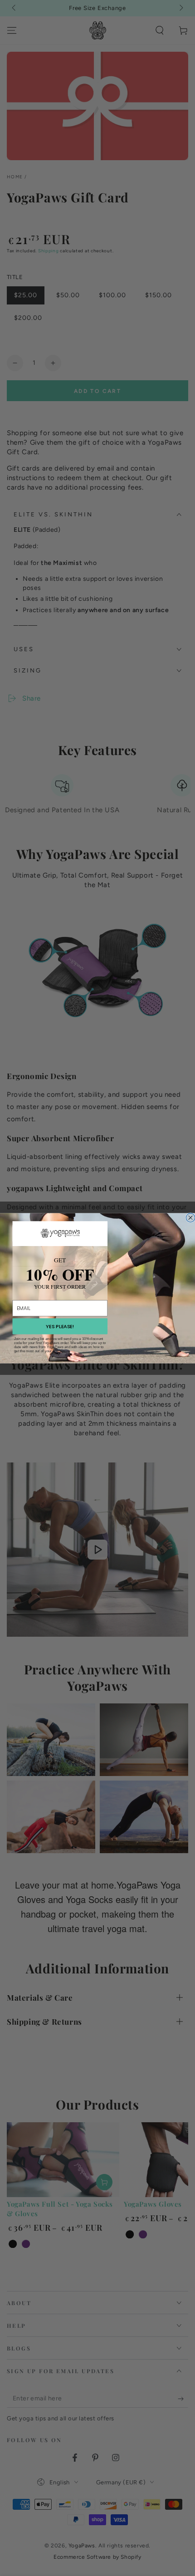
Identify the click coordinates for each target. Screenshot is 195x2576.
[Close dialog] (190, 1217)
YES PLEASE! (60, 1326)
